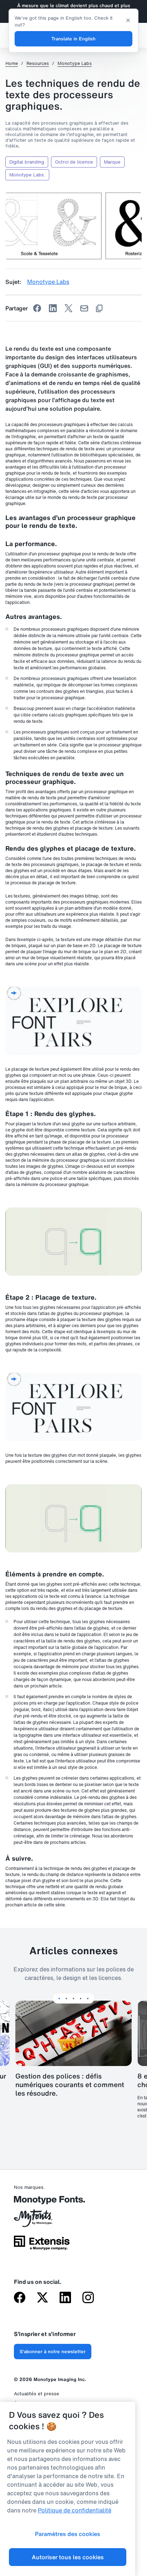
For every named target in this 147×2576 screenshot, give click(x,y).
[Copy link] (99, 308)
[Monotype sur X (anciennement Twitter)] (42, 2298)
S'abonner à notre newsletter (53, 2352)
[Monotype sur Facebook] (20, 2298)
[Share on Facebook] (37, 308)
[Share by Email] (84, 308)
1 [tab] (59, 1999)
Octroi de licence (74, 162)
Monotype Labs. (27, 175)
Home (12, 64)
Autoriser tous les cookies (68, 2557)
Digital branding (27, 162)
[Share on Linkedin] (53, 308)
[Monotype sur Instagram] (88, 2298)
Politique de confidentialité (75, 2510)
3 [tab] (73, 1999)
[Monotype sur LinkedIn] (65, 2298)
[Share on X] (69, 308)
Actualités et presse (37, 2394)
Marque (112, 162)
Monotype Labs (75, 64)
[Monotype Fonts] (42, 2203)
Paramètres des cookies (68, 2534)
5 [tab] (88, 1999)
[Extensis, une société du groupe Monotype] (42, 2245)
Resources (38, 64)
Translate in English (73, 39)
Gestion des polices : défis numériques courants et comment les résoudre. (70, 2085)
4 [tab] (81, 1999)
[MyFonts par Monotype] (42, 2221)
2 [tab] (66, 1999)
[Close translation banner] (128, 20)
